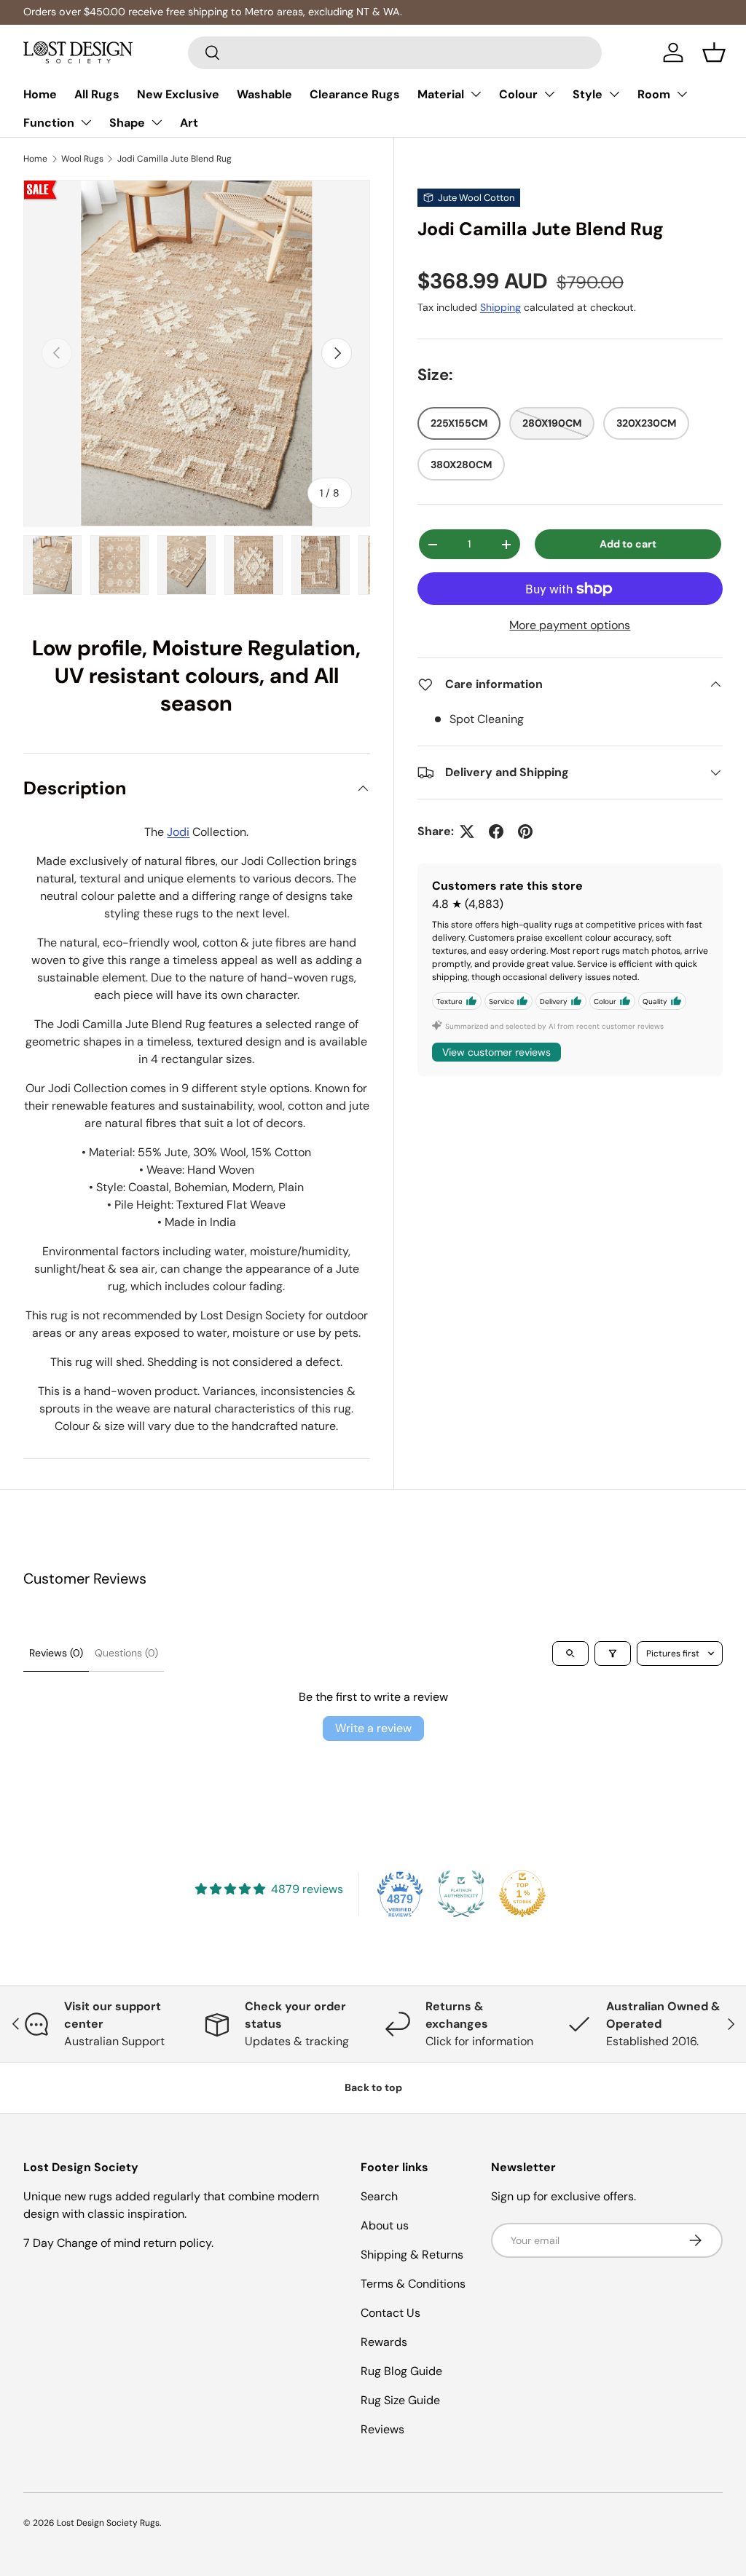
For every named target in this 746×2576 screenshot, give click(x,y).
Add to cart (628, 544)
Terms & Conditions (413, 2284)
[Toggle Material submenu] (476, 94)
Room (654, 94)
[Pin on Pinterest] (525, 831)
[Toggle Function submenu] (86, 122)
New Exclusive (178, 94)
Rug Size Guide (400, 2400)
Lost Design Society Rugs (108, 2523)
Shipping (500, 307)
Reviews (382, 2429)
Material (441, 94)
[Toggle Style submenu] (614, 94)
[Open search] (570, 1654)
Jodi (178, 832)
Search (379, 2196)
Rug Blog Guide (401, 2371)
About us (385, 2225)
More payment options (570, 625)
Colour (518, 94)
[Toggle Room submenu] (682, 94)
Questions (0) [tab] (126, 1653)
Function (49, 123)
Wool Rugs (82, 159)
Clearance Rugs (355, 94)
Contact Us (390, 2313)
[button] (714, 52)
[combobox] (395, 53)
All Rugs (97, 94)
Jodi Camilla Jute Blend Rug (174, 159)
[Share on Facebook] (496, 831)
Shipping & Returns (412, 2255)
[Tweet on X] (467, 831)
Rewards (384, 2342)
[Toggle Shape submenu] (157, 122)
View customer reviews (496, 1052)
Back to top (373, 2087)
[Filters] (613, 1654)
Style (588, 94)
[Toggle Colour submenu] (549, 94)
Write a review (373, 1728)
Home (40, 94)
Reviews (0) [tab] (56, 1653)
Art (189, 123)
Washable (264, 94)
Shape (127, 123)
